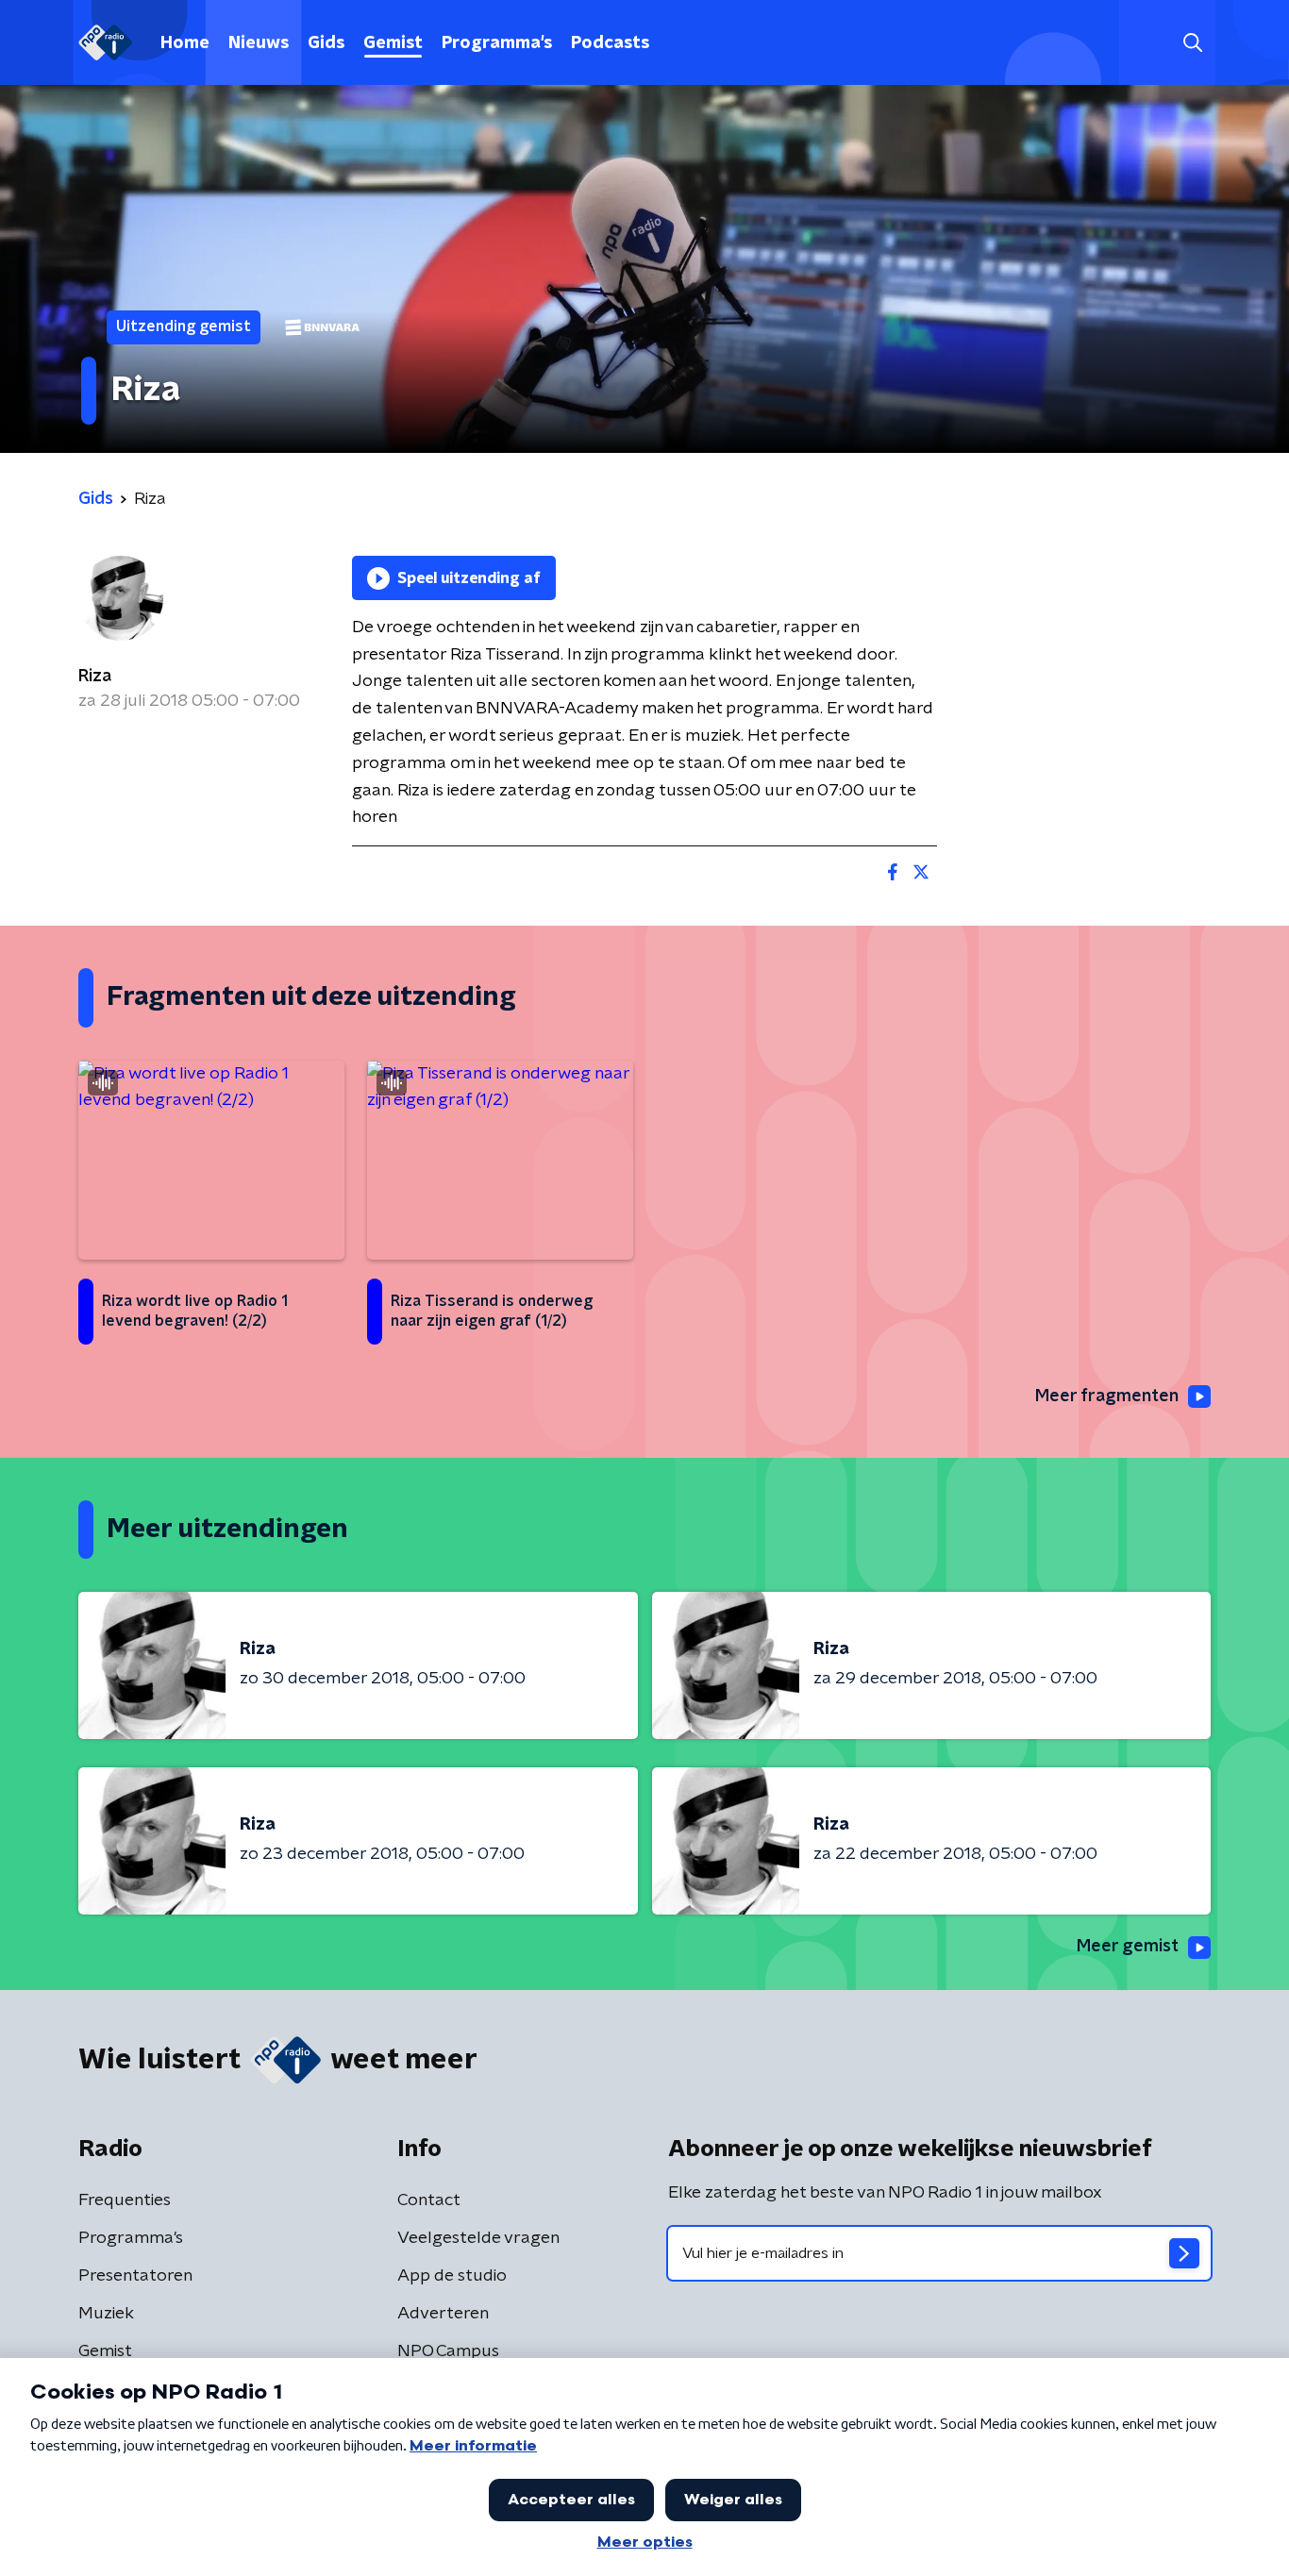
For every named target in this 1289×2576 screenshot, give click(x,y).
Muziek (106, 2314)
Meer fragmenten (1107, 1397)
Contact (429, 2200)
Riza (95, 677)
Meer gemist (1128, 1947)
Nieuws (259, 43)
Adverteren (443, 2314)
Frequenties (125, 2200)
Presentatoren (135, 2276)
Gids (326, 43)
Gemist (393, 43)
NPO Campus (448, 2351)
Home (185, 43)
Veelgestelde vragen (478, 2238)
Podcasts (610, 43)
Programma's (497, 43)
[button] (1192, 43)
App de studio (452, 2276)
